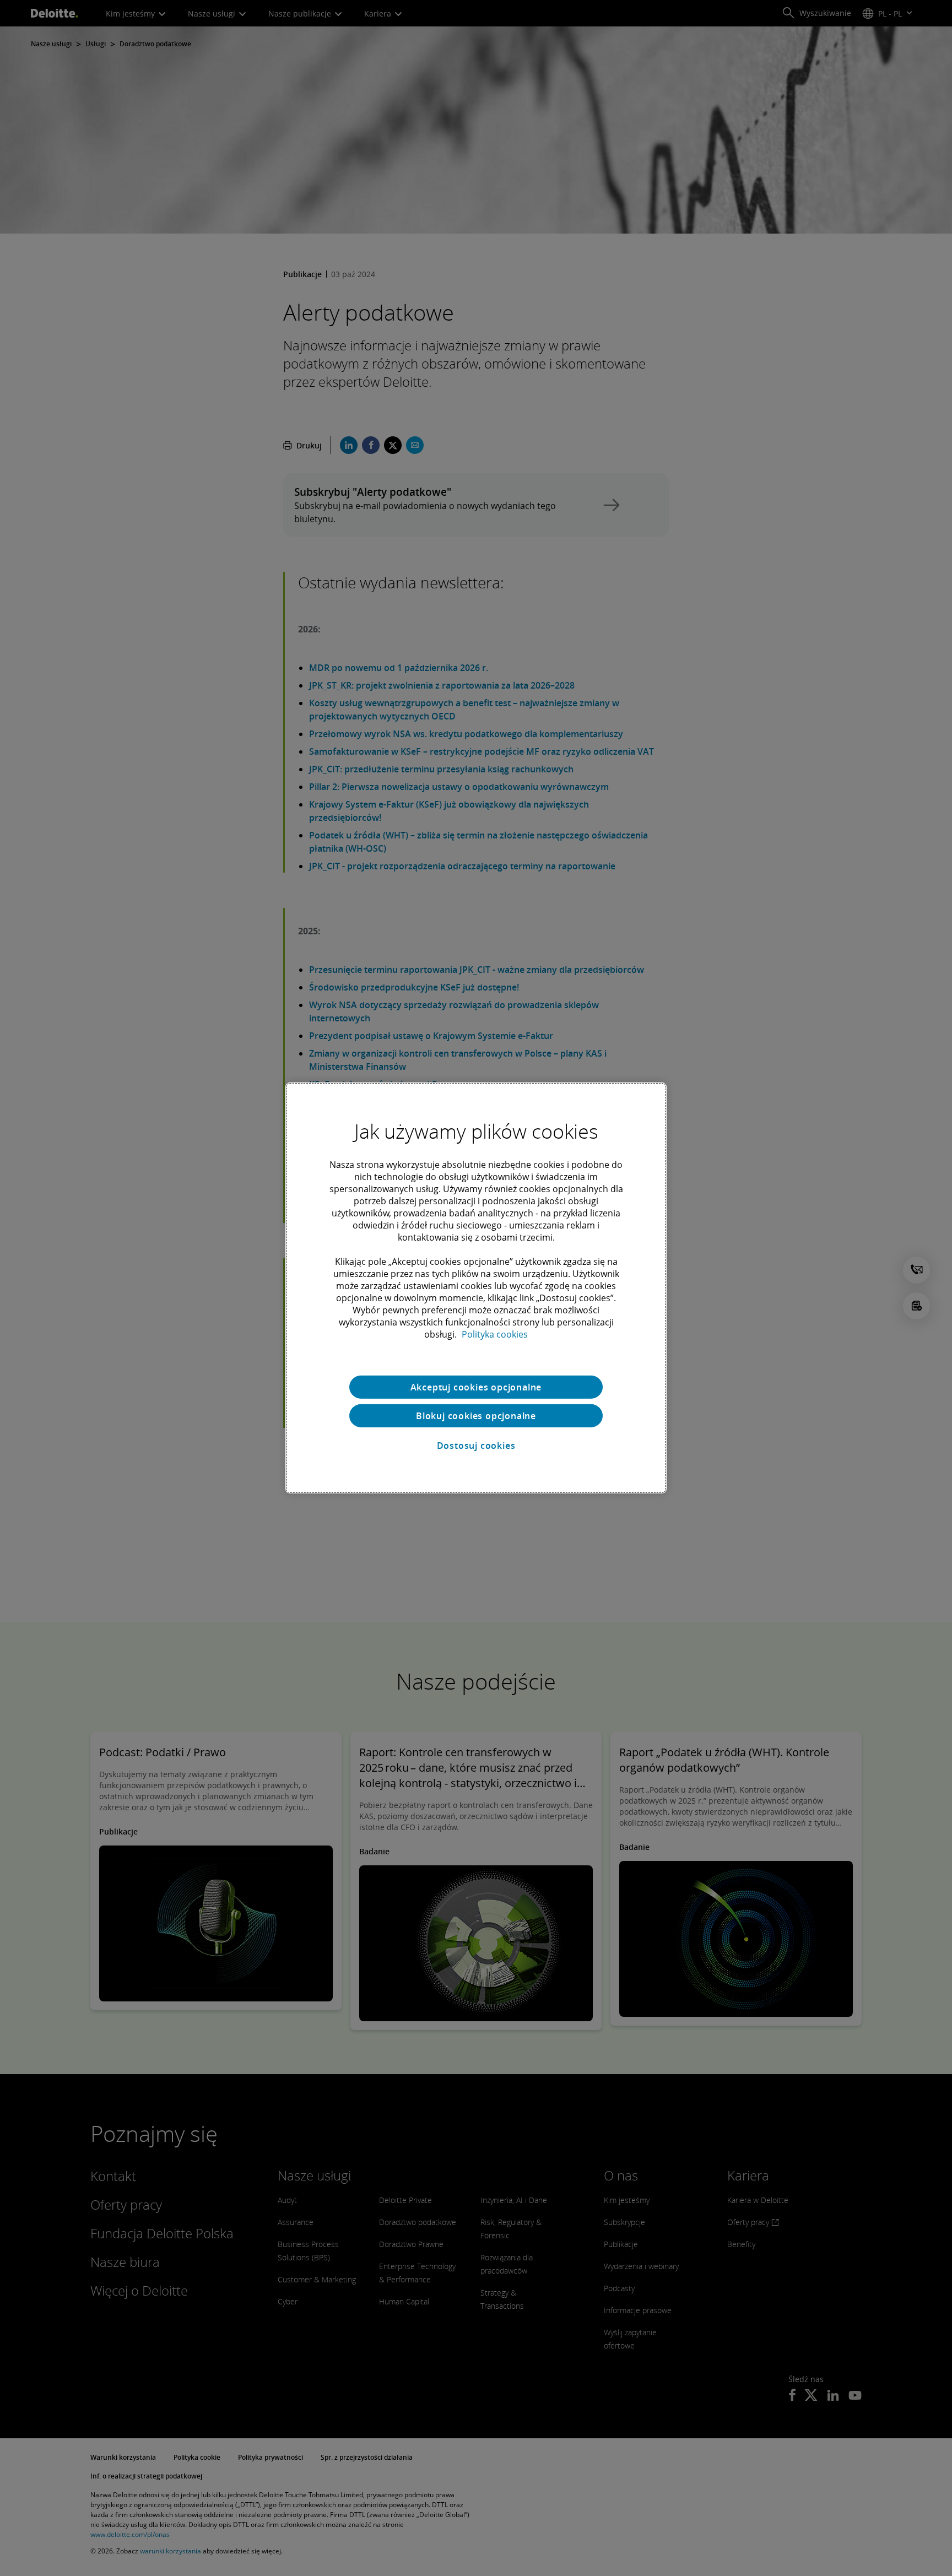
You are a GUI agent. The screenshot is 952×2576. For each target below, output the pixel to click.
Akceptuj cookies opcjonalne (476, 1387)
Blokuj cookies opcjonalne (476, 1416)
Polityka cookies (495, 1334)
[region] (476, 1288)
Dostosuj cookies (476, 1446)
